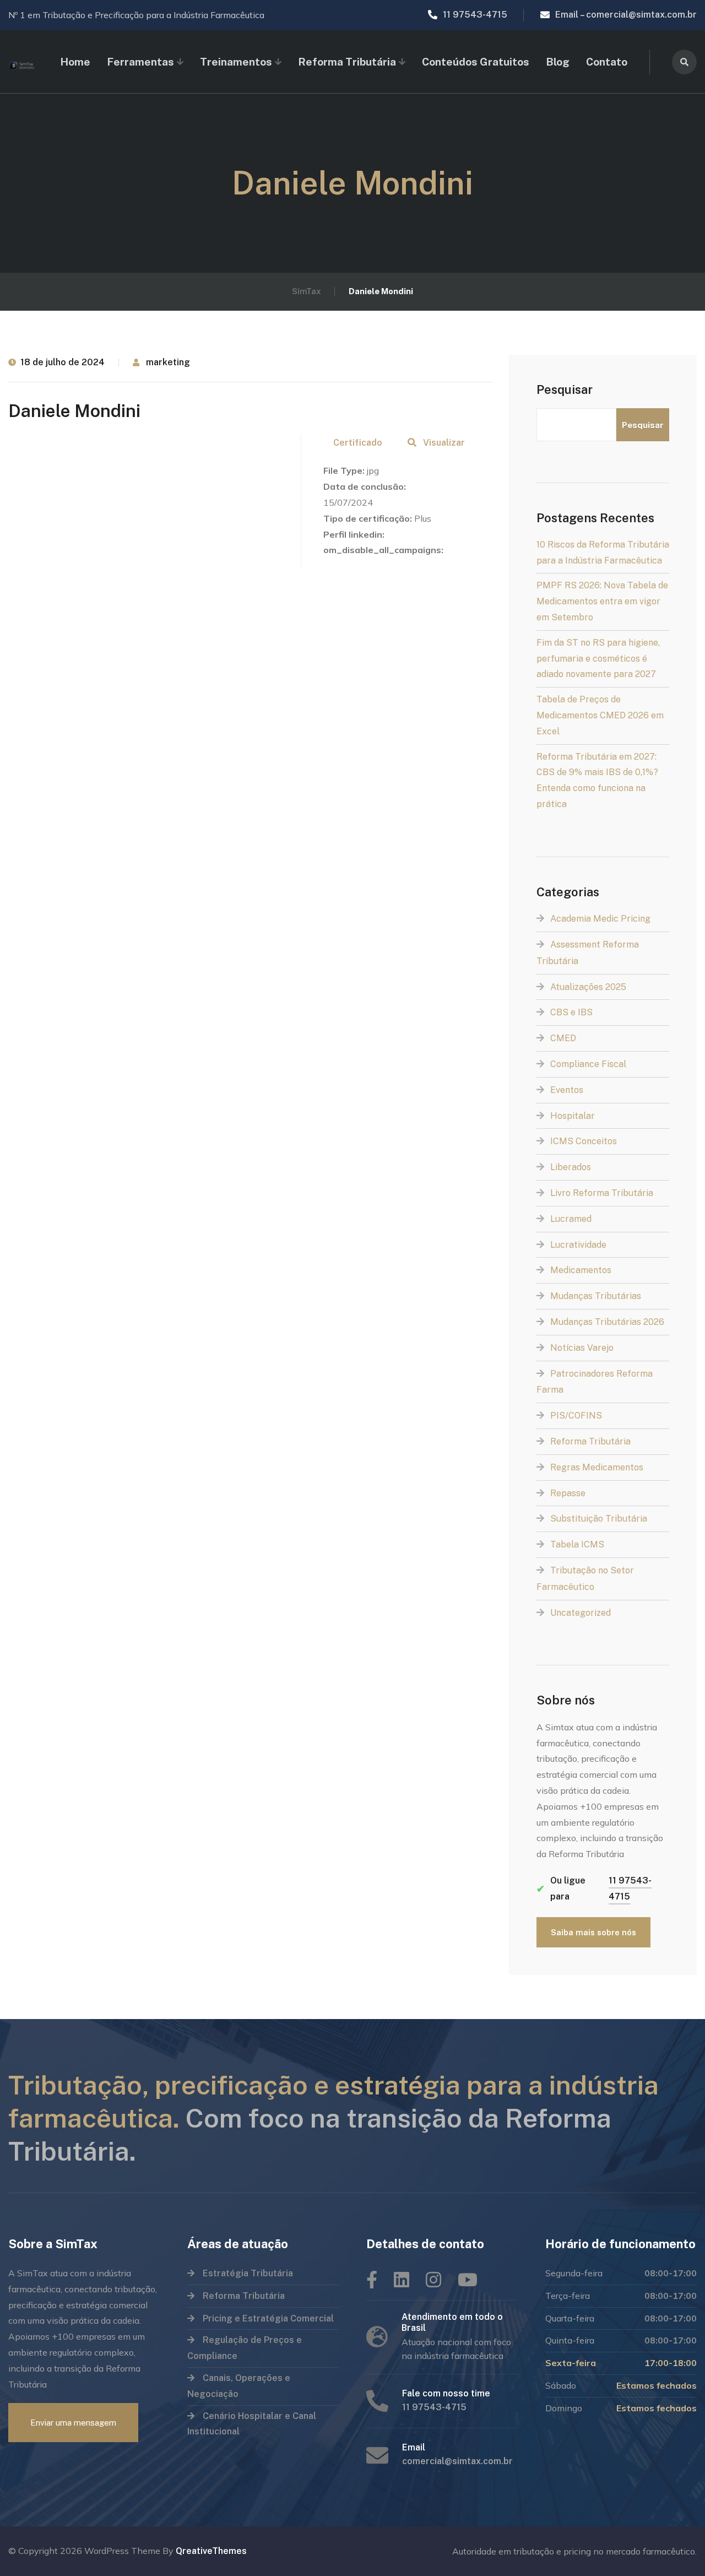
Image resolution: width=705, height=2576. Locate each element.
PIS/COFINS (576, 1416)
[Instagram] (433, 2280)
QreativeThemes (211, 2551)
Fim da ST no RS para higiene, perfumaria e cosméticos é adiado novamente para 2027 (598, 659)
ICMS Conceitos (584, 1141)
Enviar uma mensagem (73, 2423)
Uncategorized (581, 1613)
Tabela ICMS (577, 1544)
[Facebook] (372, 2280)
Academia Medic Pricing (600, 919)
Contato (607, 62)
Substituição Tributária (599, 1519)
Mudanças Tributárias (596, 1296)
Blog (558, 62)
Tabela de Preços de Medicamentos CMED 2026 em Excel (600, 715)
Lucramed (571, 1219)
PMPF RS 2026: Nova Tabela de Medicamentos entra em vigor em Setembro (602, 601)
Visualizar (444, 443)
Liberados (571, 1167)
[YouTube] (468, 2280)
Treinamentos (236, 62)
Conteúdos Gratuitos (476, 62)
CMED (563, 1038)
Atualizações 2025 (588, 987)
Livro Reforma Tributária (602, 1193)
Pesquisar (565, 389)
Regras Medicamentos (597, 1467)
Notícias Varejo (582, 1348)
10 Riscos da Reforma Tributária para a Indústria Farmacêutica (603, 553)
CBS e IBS (571, 1012)
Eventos (567, 1090)
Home (75, 62)
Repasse (568, 1493)
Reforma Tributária (590, 1441)
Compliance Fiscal (588, 1064)
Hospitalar (573, 1116)
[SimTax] (23, 62)
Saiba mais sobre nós (593, 1932)
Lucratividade (578, 1245)
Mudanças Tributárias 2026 (607, 1322)
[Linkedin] (402, 2280)
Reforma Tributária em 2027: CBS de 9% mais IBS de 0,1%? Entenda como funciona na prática (597, 780)
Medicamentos (581, 1270)
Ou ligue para (594, 1888)
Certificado (358, 443)
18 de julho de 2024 (63, 362)
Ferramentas (140, 62)
